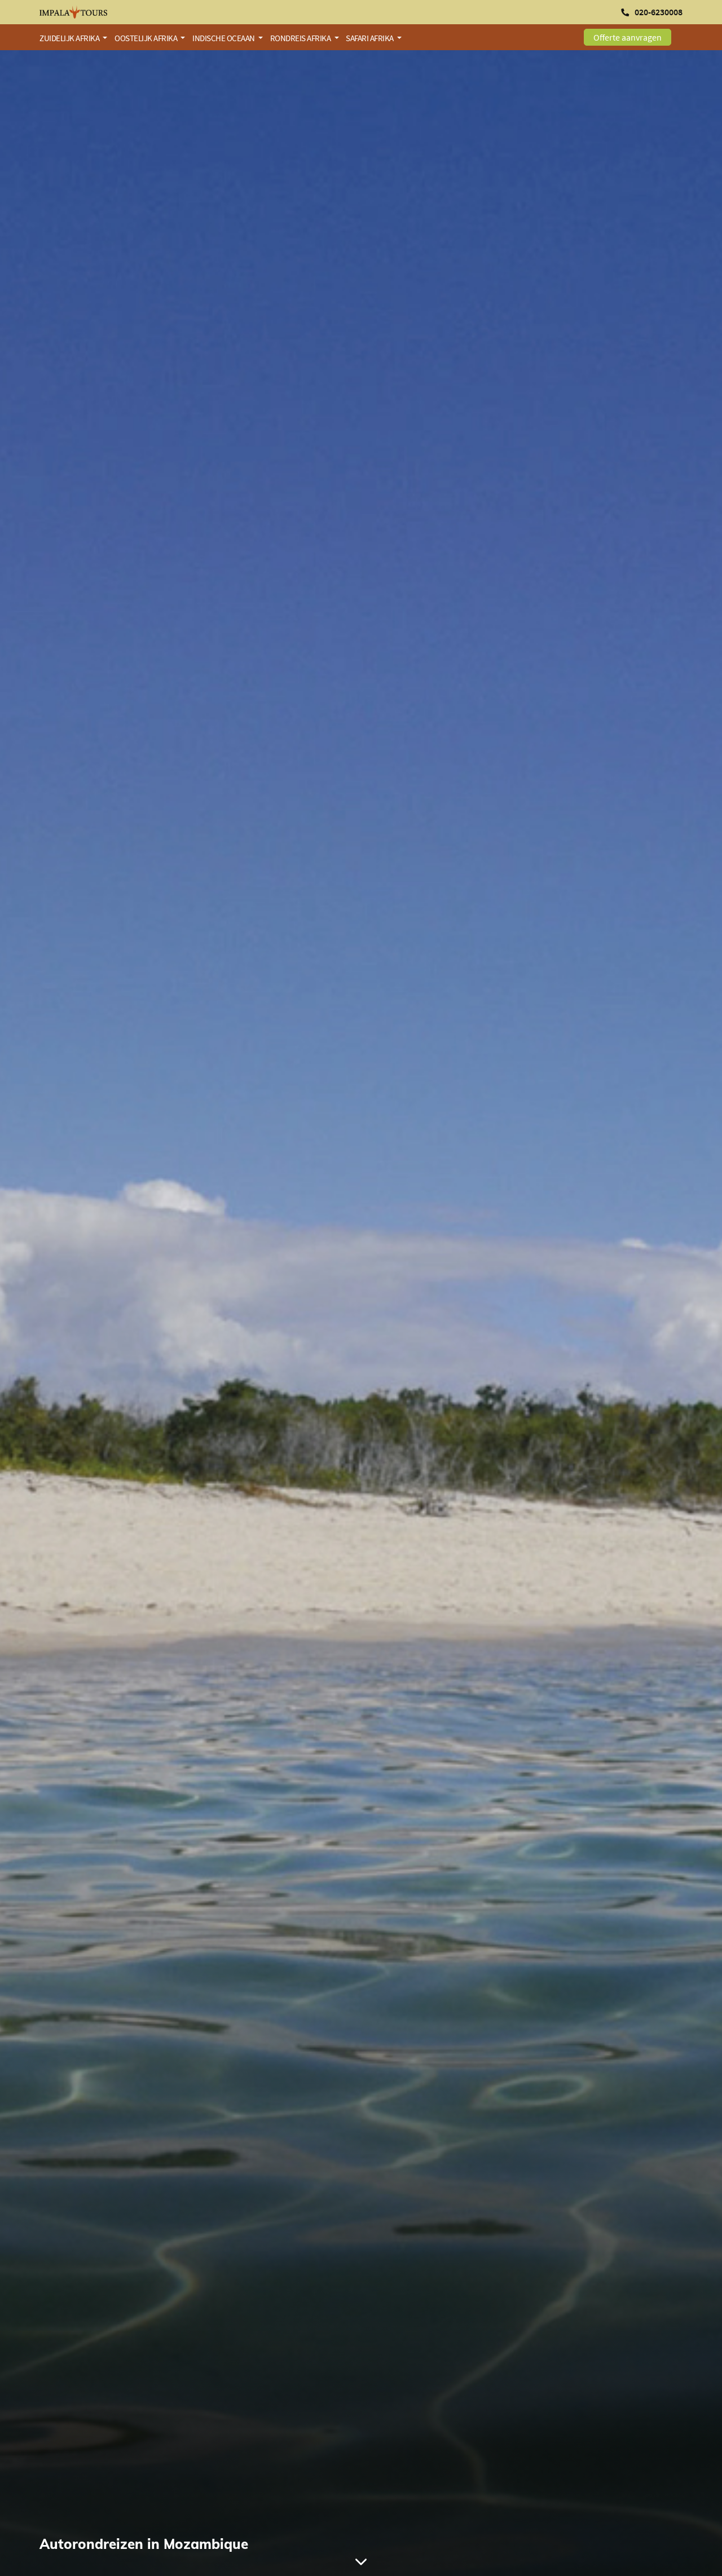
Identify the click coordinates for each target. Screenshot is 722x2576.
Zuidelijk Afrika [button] (70, 38)
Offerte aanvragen (628, 37)
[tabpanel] (361, 1313)
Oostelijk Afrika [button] (147, 38)
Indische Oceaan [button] (224, 38)
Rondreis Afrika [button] (301, 38)
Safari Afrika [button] (370, 38)
